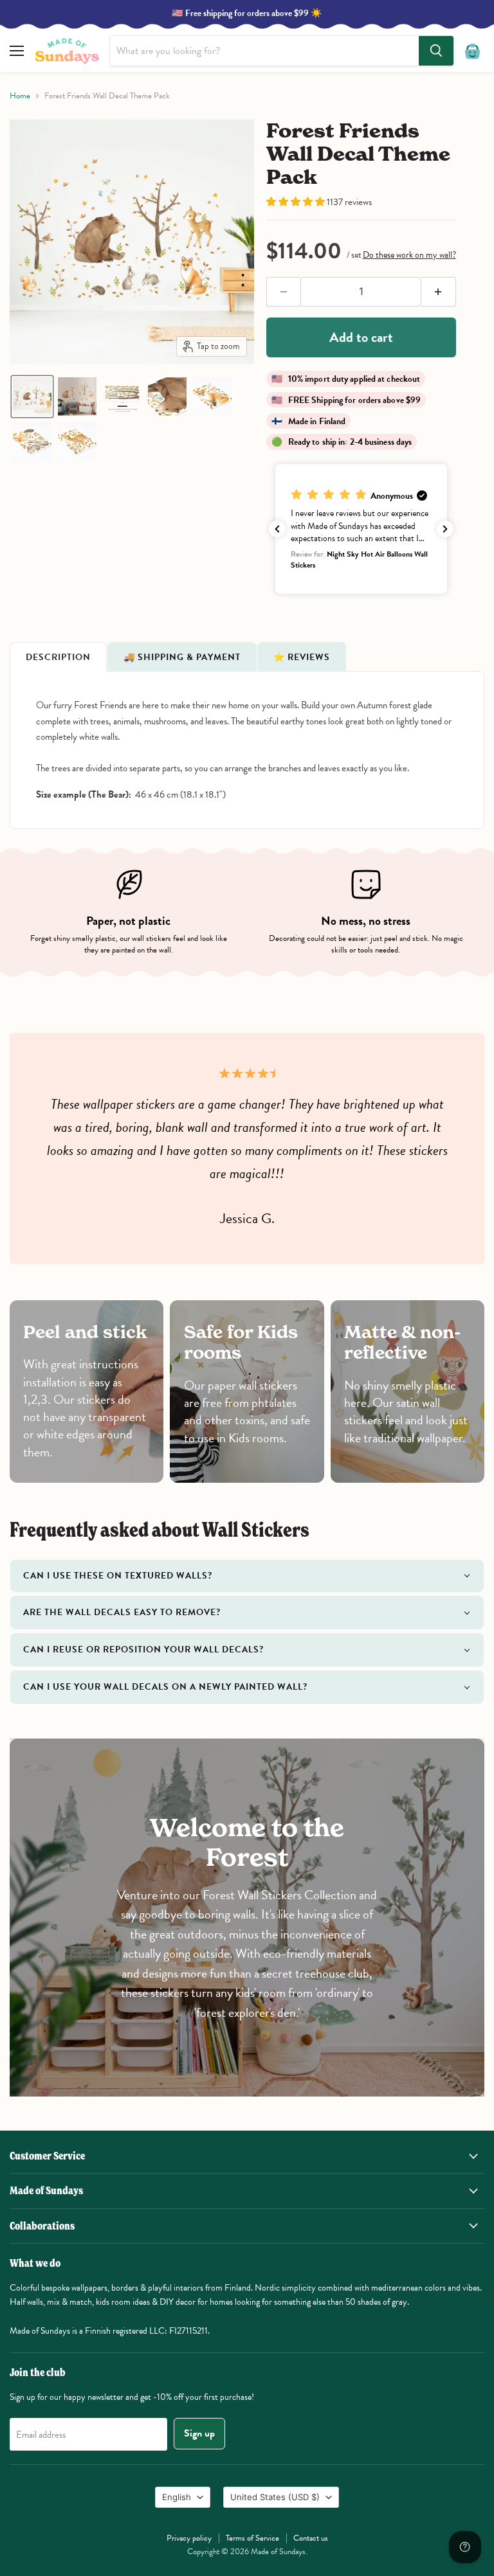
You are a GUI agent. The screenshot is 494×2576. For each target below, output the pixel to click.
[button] (32, 397)
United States (275, 2497)
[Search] (436, 51)
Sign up (199, 2433)
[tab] (58, 657)
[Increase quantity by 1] (439, 292)
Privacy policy (189, 2538)
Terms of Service (252, 2538)
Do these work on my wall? (409, 255)
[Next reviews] (445, 529)
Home (20, 96)
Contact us (311, 2538)
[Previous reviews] (277, 529)
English (177, 2497)
